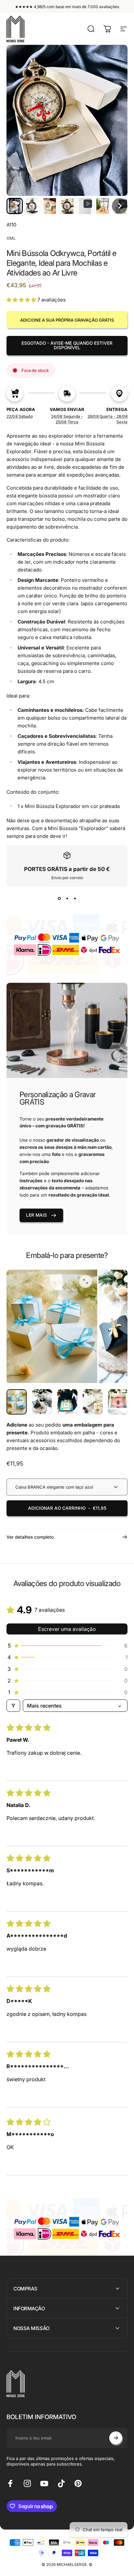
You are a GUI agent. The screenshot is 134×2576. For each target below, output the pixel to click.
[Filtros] (13, 1706)
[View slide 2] (67, 898)
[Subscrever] (116, 2438)
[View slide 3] (75, 898)
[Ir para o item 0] (17, 1402)
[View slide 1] (59, 898)
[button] (15, 206)
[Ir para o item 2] (67, 1402)
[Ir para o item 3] (93, 1402)
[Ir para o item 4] (118, 1402)
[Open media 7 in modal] (86, 1281)
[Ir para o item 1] (42, 1402)
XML (11, 238)
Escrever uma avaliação (67, 1629)
